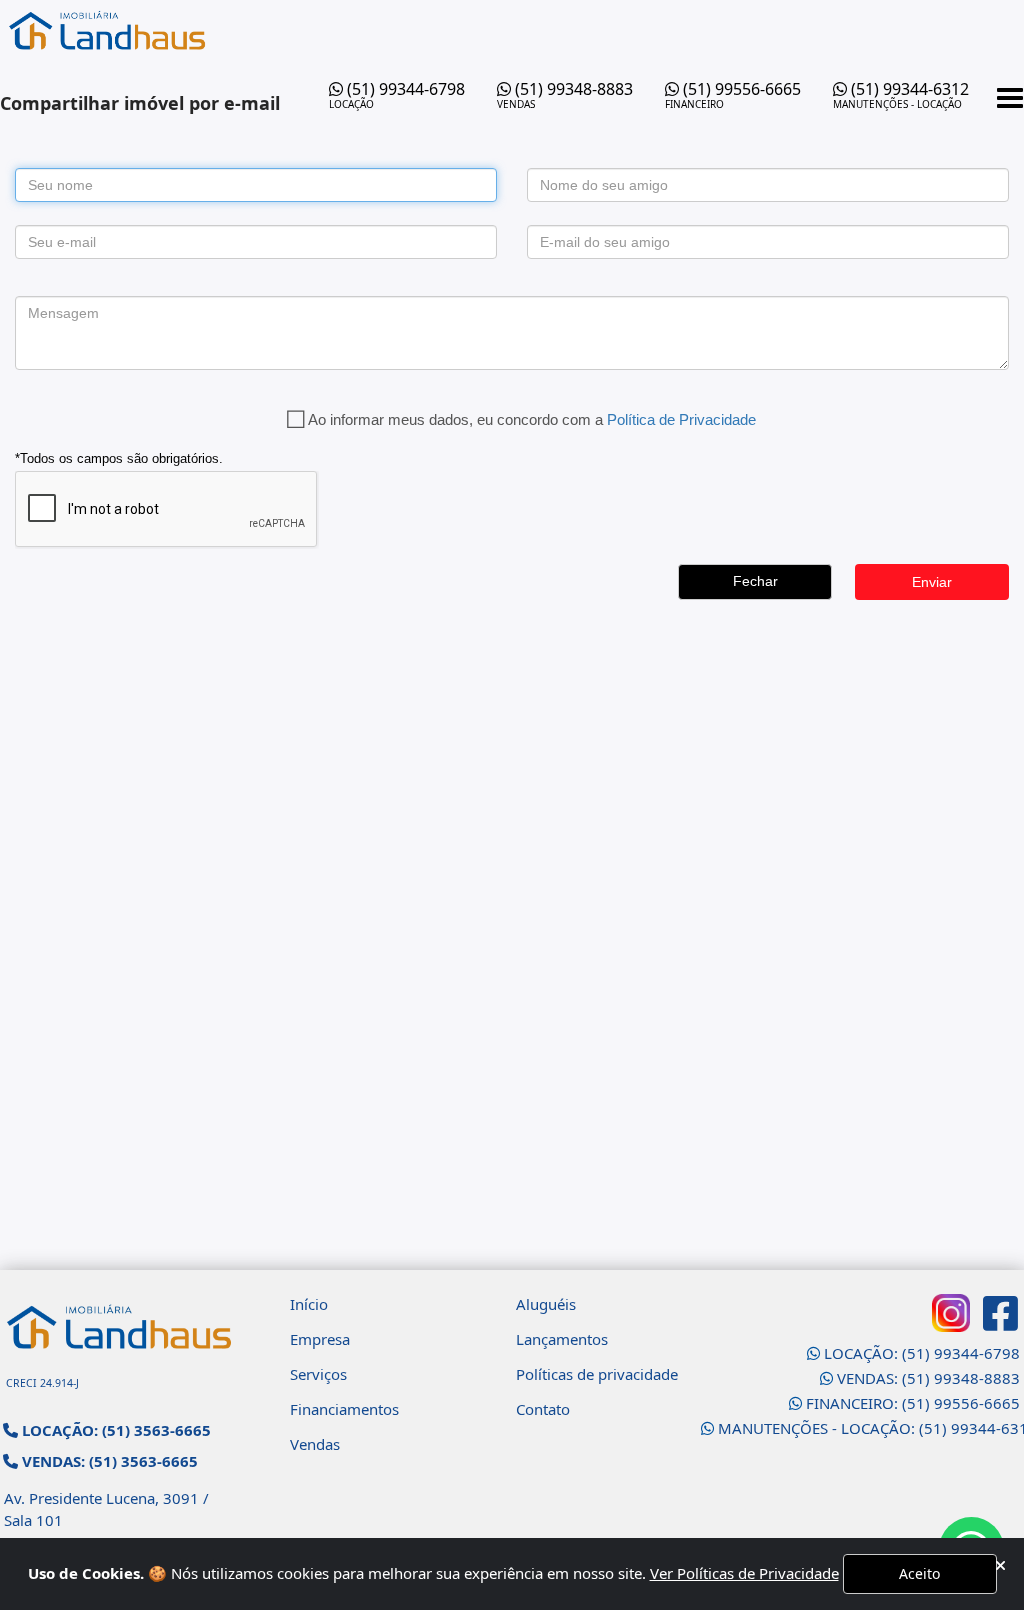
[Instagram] (951, 1313)
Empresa (320, 1339)
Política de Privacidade (681, 419)
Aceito (919, 1573)
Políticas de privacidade (597, 1374)
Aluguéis (546, 1304)
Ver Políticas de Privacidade (744, 1573)
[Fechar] (1000, 1565)
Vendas (315, 1444)
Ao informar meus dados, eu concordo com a (532, 419)
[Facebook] (1001, 1313)
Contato (543, 1409)
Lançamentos (562, 1339)
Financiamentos (344, 1409)
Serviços (318, 1374)
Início (309, 1304)
